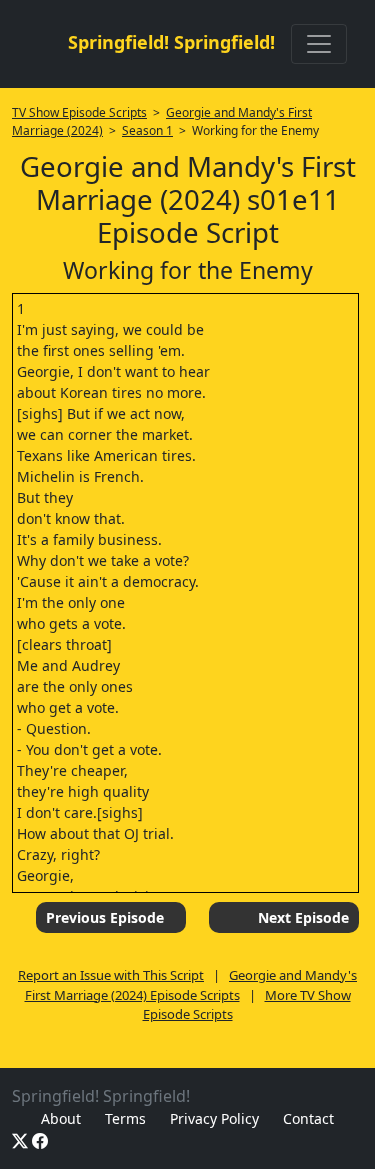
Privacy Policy (214, 1118)
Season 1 (147, 130)
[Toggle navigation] (319, 44)
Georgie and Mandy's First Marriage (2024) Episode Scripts (191, 985)
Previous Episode (105, 917)
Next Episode (303, 917)
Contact (308, 1118)
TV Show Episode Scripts (79, 112)
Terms (125, 1118)
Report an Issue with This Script (111, 975)
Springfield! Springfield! (171, 42)
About (61, 1118)
